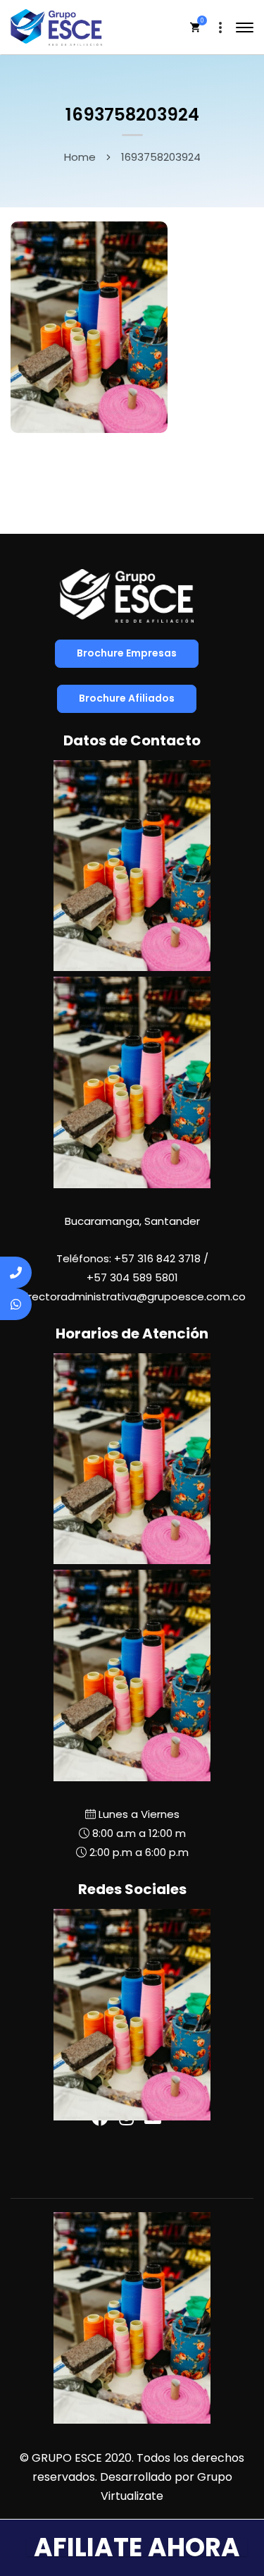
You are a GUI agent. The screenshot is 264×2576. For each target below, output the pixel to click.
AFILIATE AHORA (137, 2547)
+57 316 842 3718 (157, 1258)
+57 (132, 1277)
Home (80, 157)
